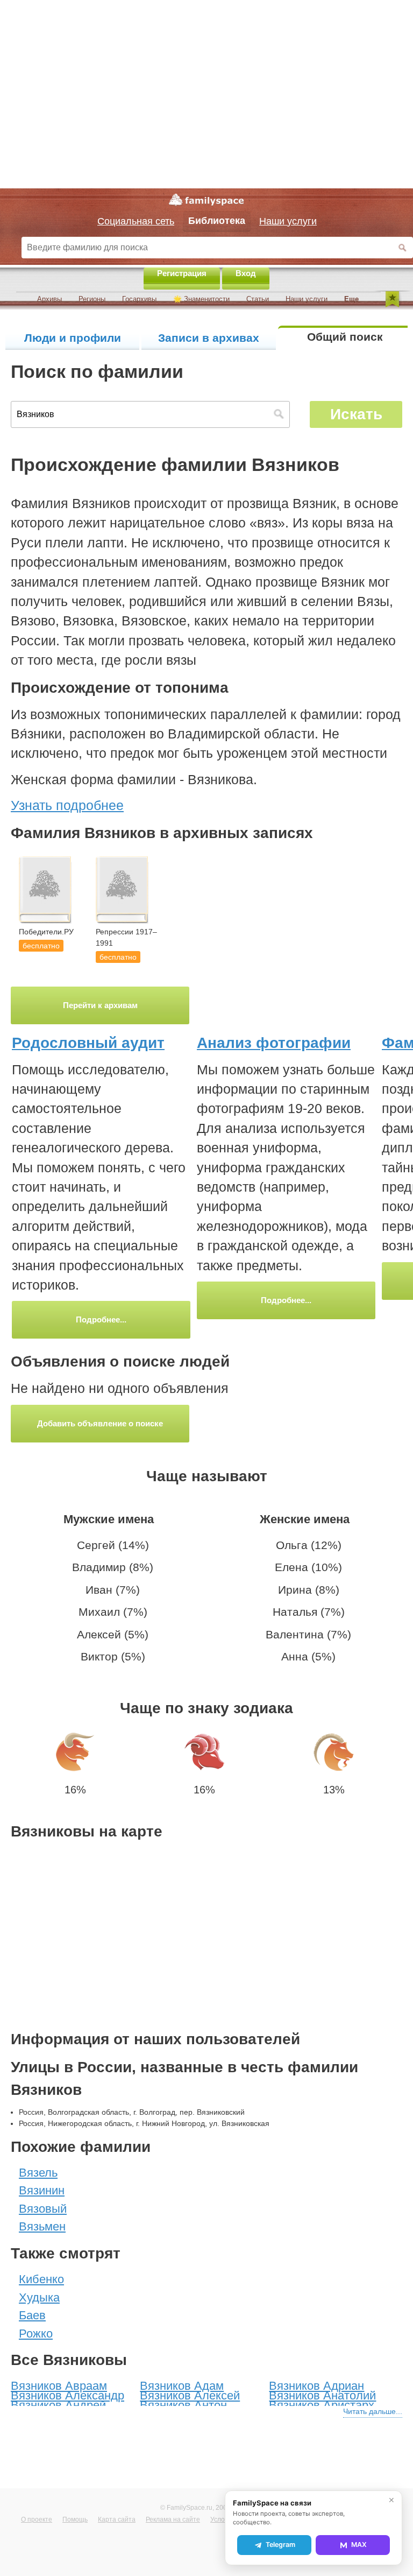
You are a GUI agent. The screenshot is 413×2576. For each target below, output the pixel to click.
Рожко (36, 2334)
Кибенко (41, 2279)
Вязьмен (42, 2226)
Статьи (258, 299)
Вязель (38, 2173)
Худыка (39, 2297)
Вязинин (42, 2190)
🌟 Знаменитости (201, 299)
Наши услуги (307, 299)
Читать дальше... (373, 2411)
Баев (32, 2315)
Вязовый (43, 2209)
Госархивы (139, 299)
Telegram (280, 2545)
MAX (359, 2545)
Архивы (49, 299)
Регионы (92, 299)
